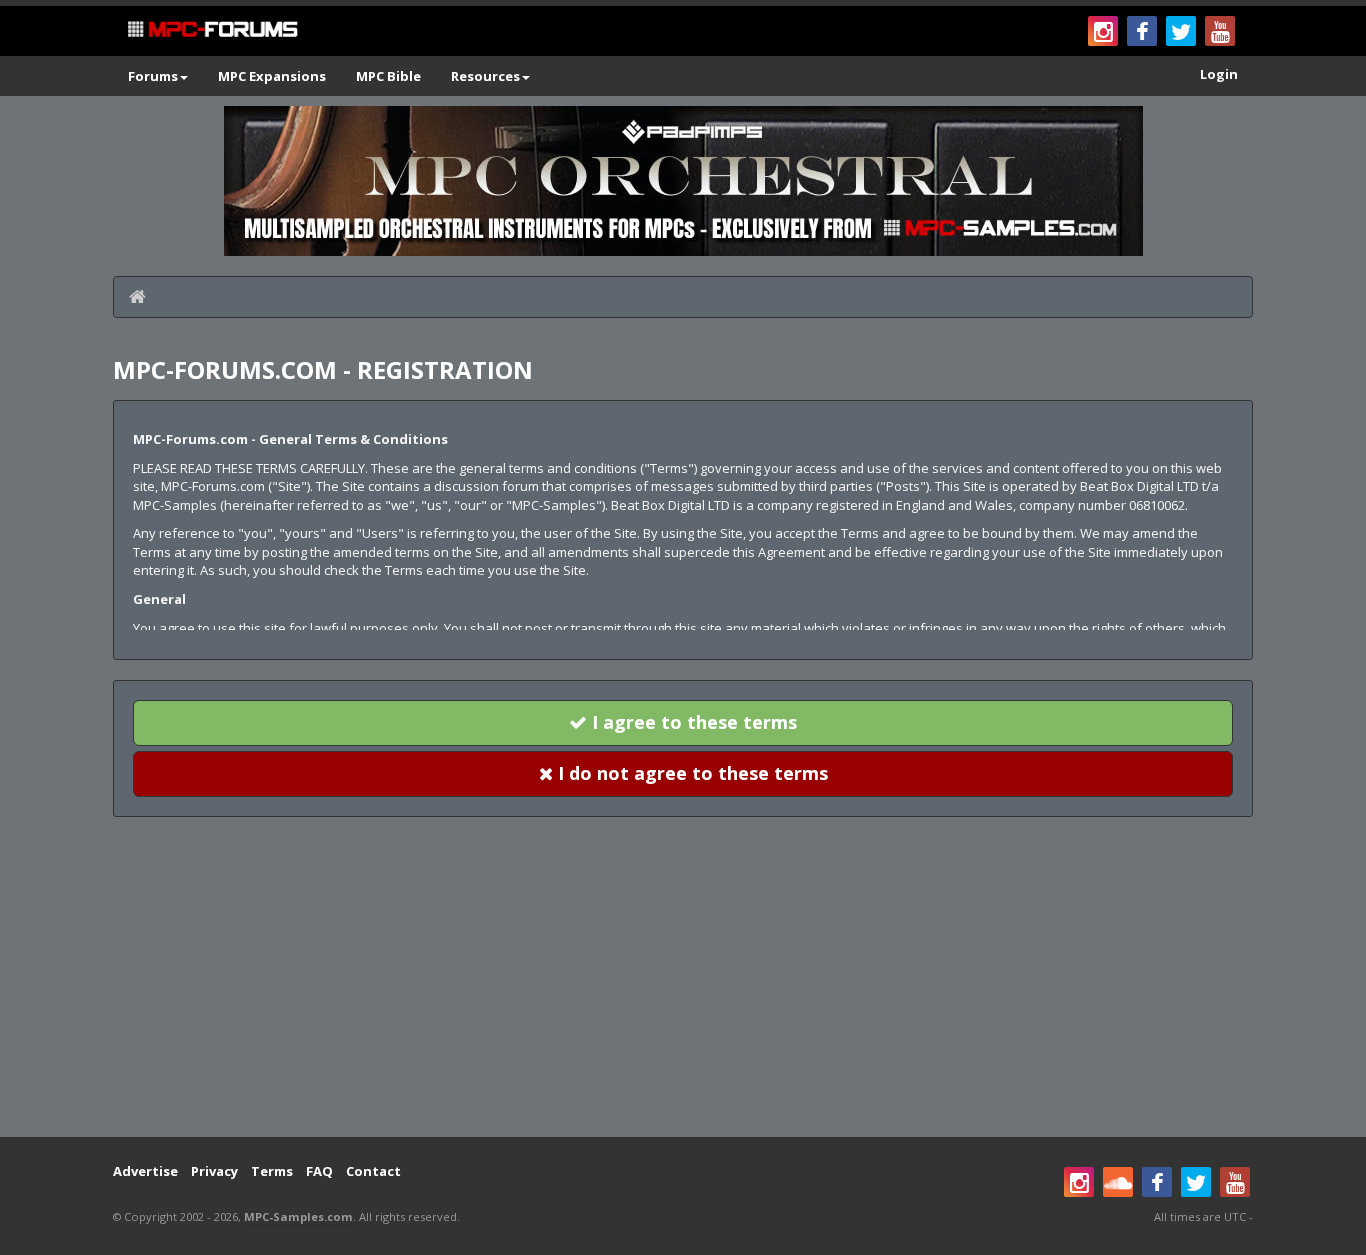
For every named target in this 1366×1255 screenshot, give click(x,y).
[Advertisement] (683, 977)
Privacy (214, 1171)
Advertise (145, 1171)
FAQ (319, 1171)
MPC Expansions (272, 76)
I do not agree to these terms (690, 773)
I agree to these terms (692, 722)
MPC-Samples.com (298, 1216)
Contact (373, 1171)
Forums (153, 76)
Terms (272, 1171)
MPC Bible (388, 76)
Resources (485, 76)
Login (1219, 74)
